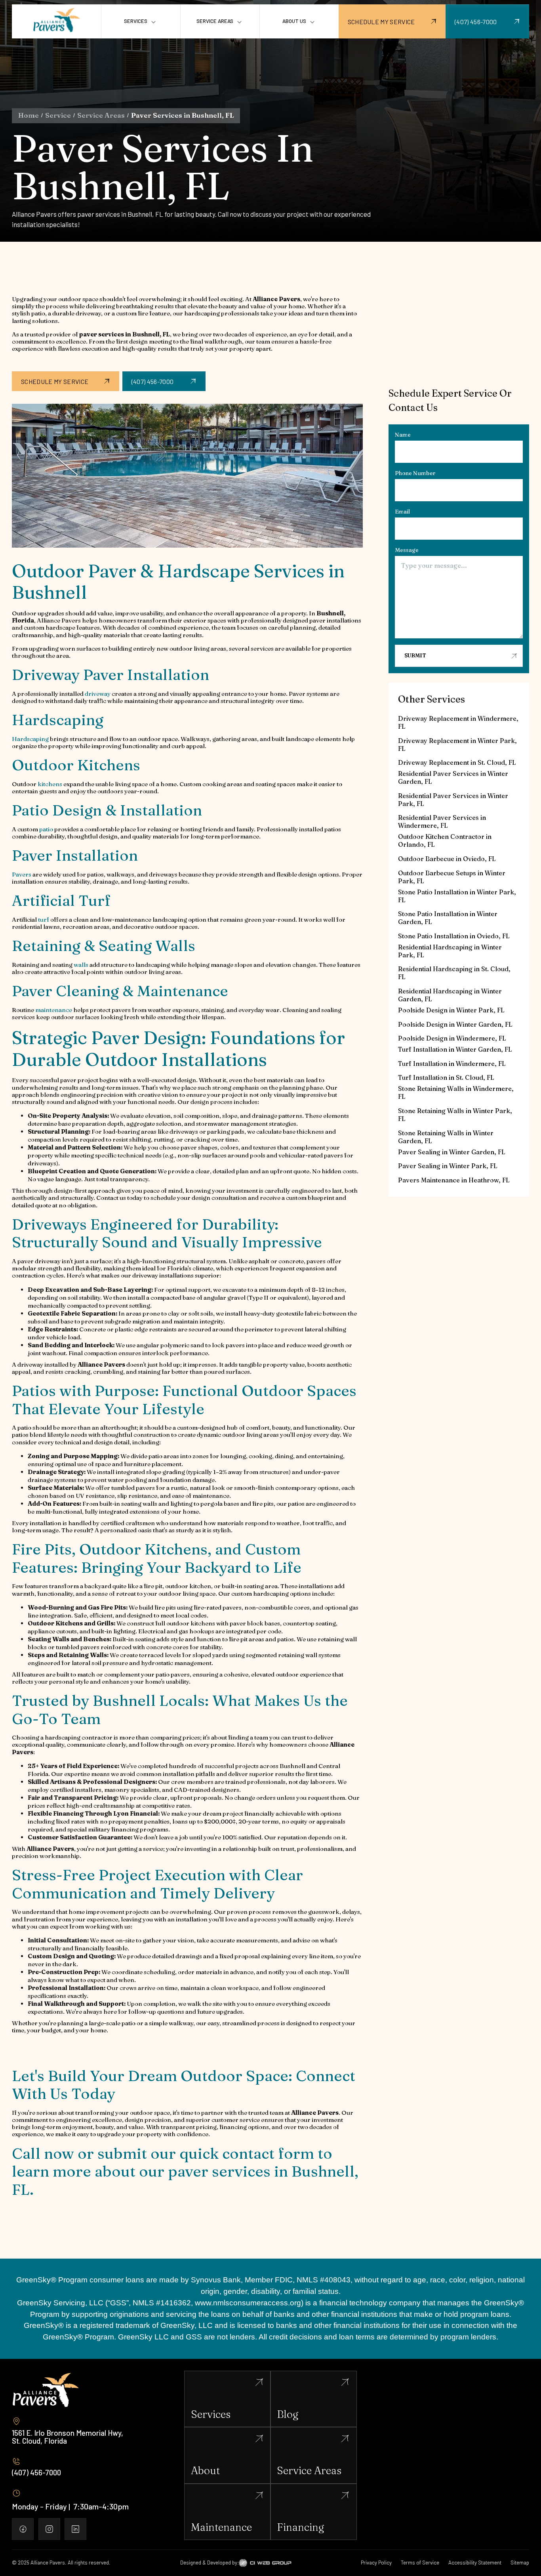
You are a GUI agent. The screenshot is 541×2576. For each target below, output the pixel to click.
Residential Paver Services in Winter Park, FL (453, 800)
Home (29, 115)
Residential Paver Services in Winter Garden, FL (453, 777)
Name (403, 435)
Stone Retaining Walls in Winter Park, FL (455, 1115)
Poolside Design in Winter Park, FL (451, 1010)
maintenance (54, 1010)
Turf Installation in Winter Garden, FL (455, 1049)
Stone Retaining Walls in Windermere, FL (456, 1092)
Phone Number (415, 473)
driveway (98, 694)
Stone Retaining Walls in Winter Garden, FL (446, 1137)
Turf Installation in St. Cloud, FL (446, 1077)
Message (407, 550)
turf (44, 919)
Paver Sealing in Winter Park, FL (448, 1166)
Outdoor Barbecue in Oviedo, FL (447, 859)
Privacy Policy (376, 2563)
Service (58, 115)
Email (402, 512)
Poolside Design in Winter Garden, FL (455, 1024)
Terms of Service (420, 2563)
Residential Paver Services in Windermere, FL (442, 821)
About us (294, 21)
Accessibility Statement (475, 2563)
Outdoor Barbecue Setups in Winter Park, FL (452, 877)
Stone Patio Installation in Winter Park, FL (457, 896)
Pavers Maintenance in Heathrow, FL (454, 1180)
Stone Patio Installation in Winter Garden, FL (448, 918)
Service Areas (101, 115)
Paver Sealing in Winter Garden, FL (452, 1152)
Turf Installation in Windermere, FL (452, 1064)
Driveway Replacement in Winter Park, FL (457, 745)
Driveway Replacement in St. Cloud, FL (457, 762)
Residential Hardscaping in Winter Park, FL (450, 951)
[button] (141, 22)
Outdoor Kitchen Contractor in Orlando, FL (445, 840)
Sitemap (520, 2563)
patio (46, 829)
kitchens (50, 784)
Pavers (22, 874)
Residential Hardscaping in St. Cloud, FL (454, 973)
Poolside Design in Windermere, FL (452, 1038)
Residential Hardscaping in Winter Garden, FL (450, 995)
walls (81, 965)
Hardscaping (30, 739)
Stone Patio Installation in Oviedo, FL (454, 936)
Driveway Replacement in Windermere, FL (458, 722)
